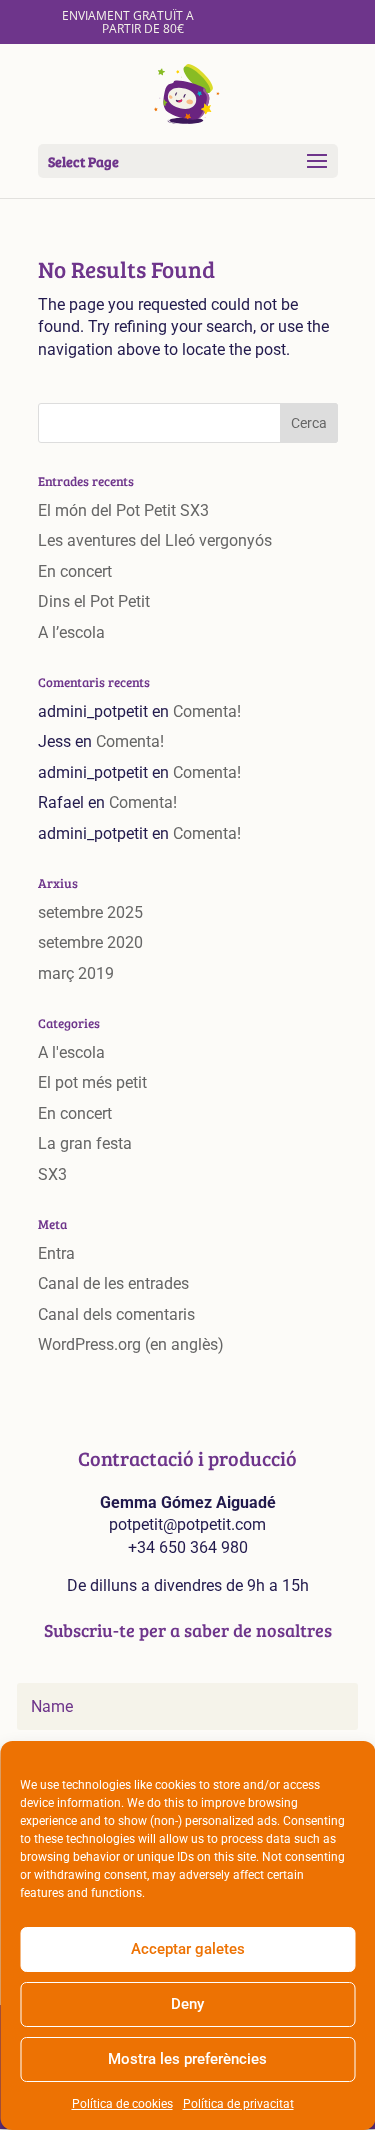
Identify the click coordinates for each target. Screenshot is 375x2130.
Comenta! (207, 711)
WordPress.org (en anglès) (131, 1344)
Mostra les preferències (187, 2059)
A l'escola (71, 1052)
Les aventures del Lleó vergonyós (155, 540)
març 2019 (76, 973)
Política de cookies (122, 2104)
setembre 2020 (90, 942)
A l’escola (71, 632)
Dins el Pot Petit (94, 601)
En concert (75, 571)
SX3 (52, 1174)
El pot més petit (92, 1082)
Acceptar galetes (188, 1949)
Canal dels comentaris (116, 1314)
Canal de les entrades (113, 1283)
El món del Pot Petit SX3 (123, 510)
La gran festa (85, 1143)
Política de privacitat (238, 2104)
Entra (56, 1253)
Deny (187, 2004)
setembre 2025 (90, 912)
